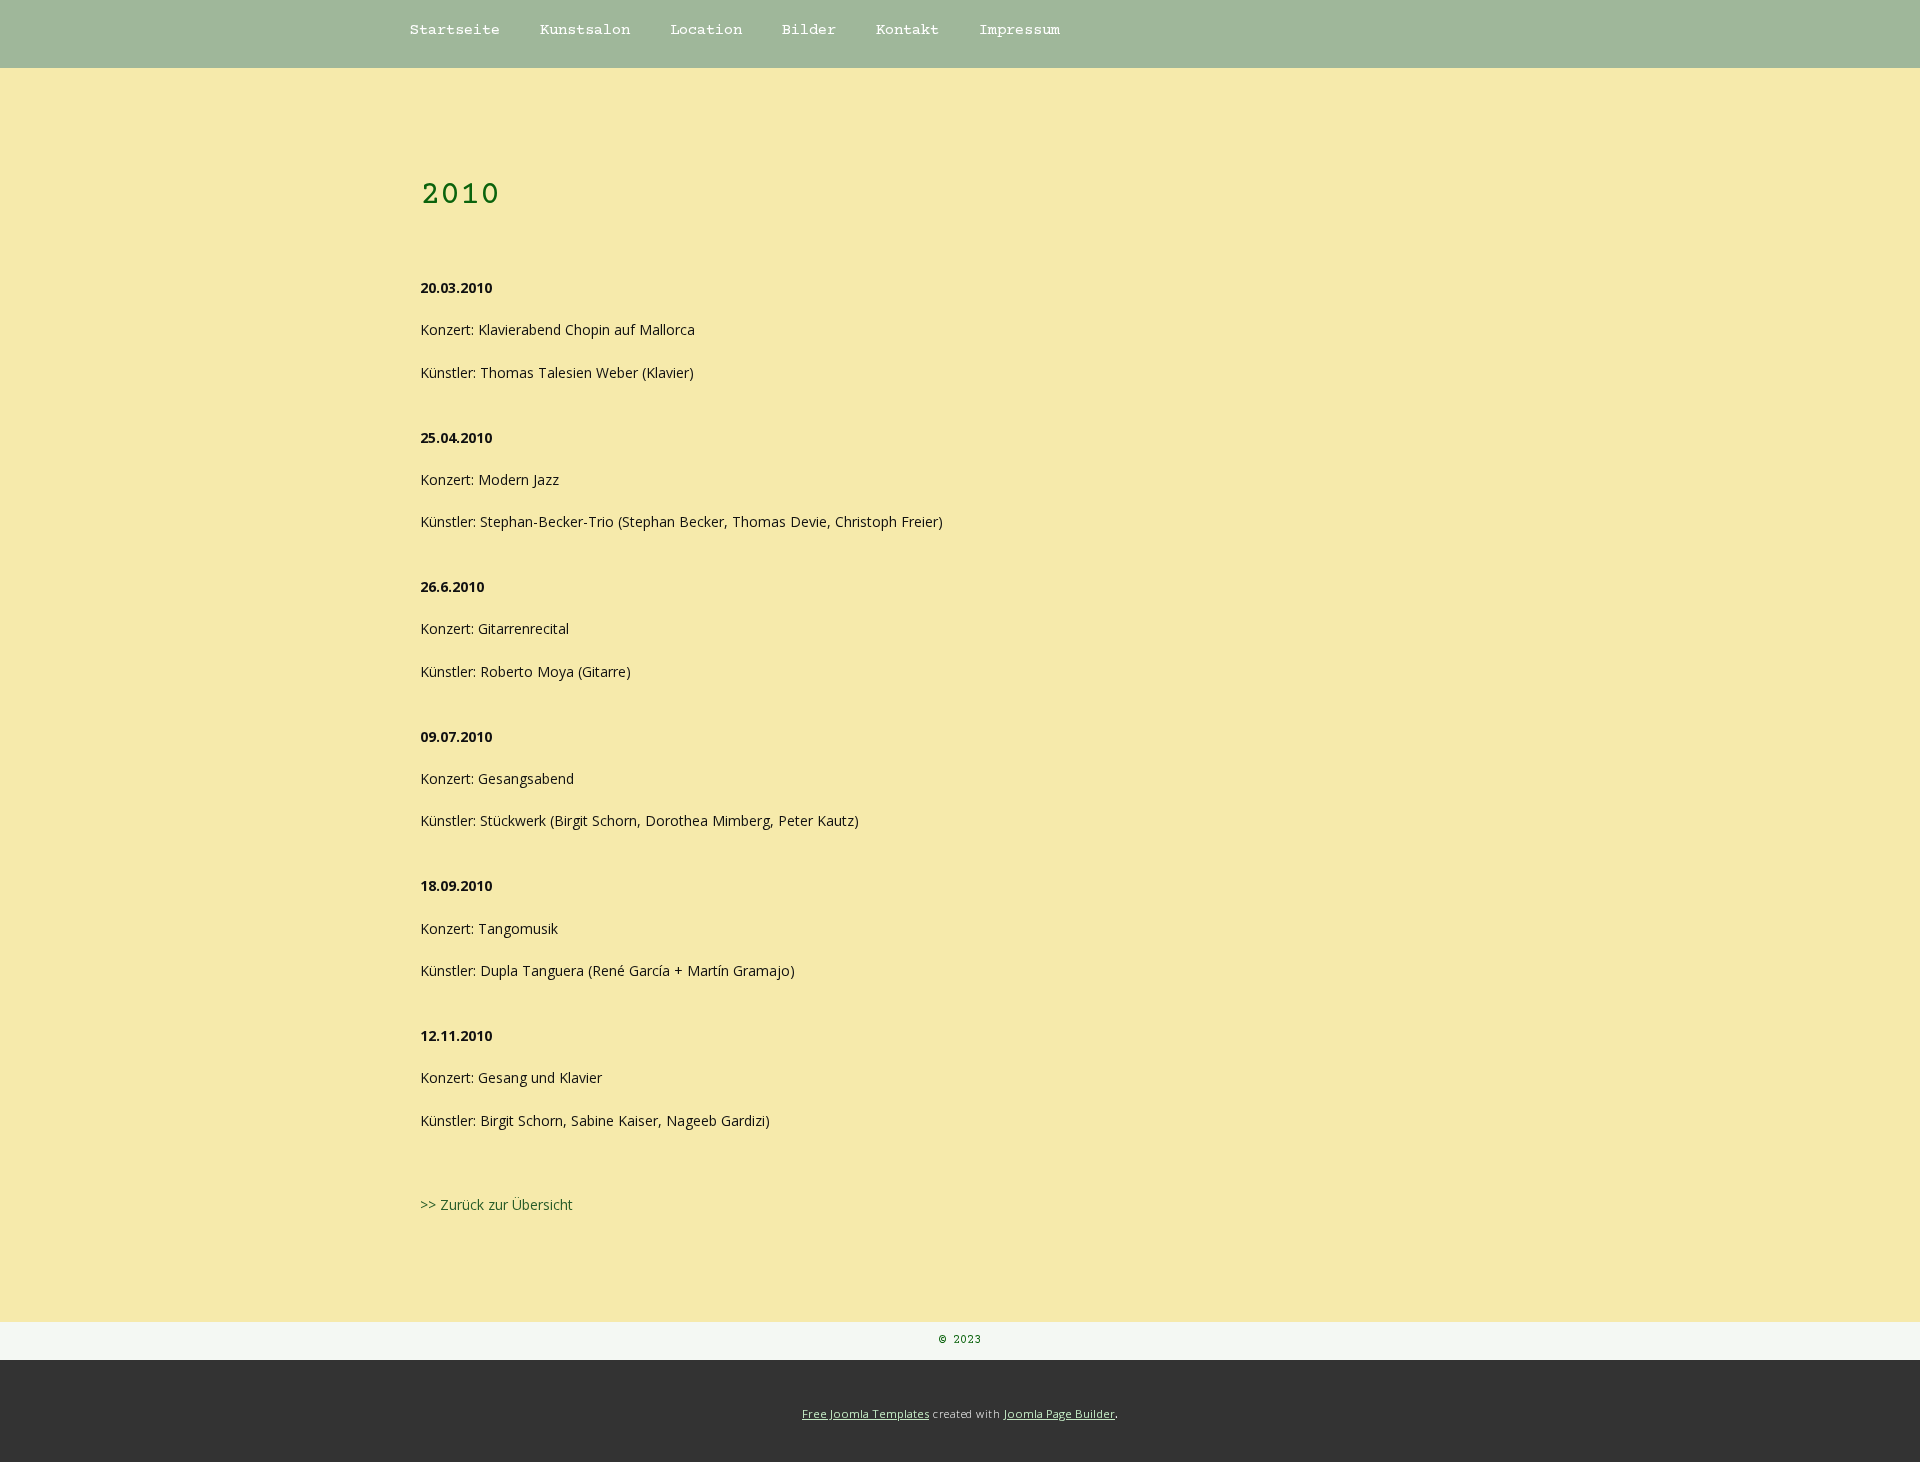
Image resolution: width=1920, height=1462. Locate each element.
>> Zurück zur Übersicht (496, 1204)
